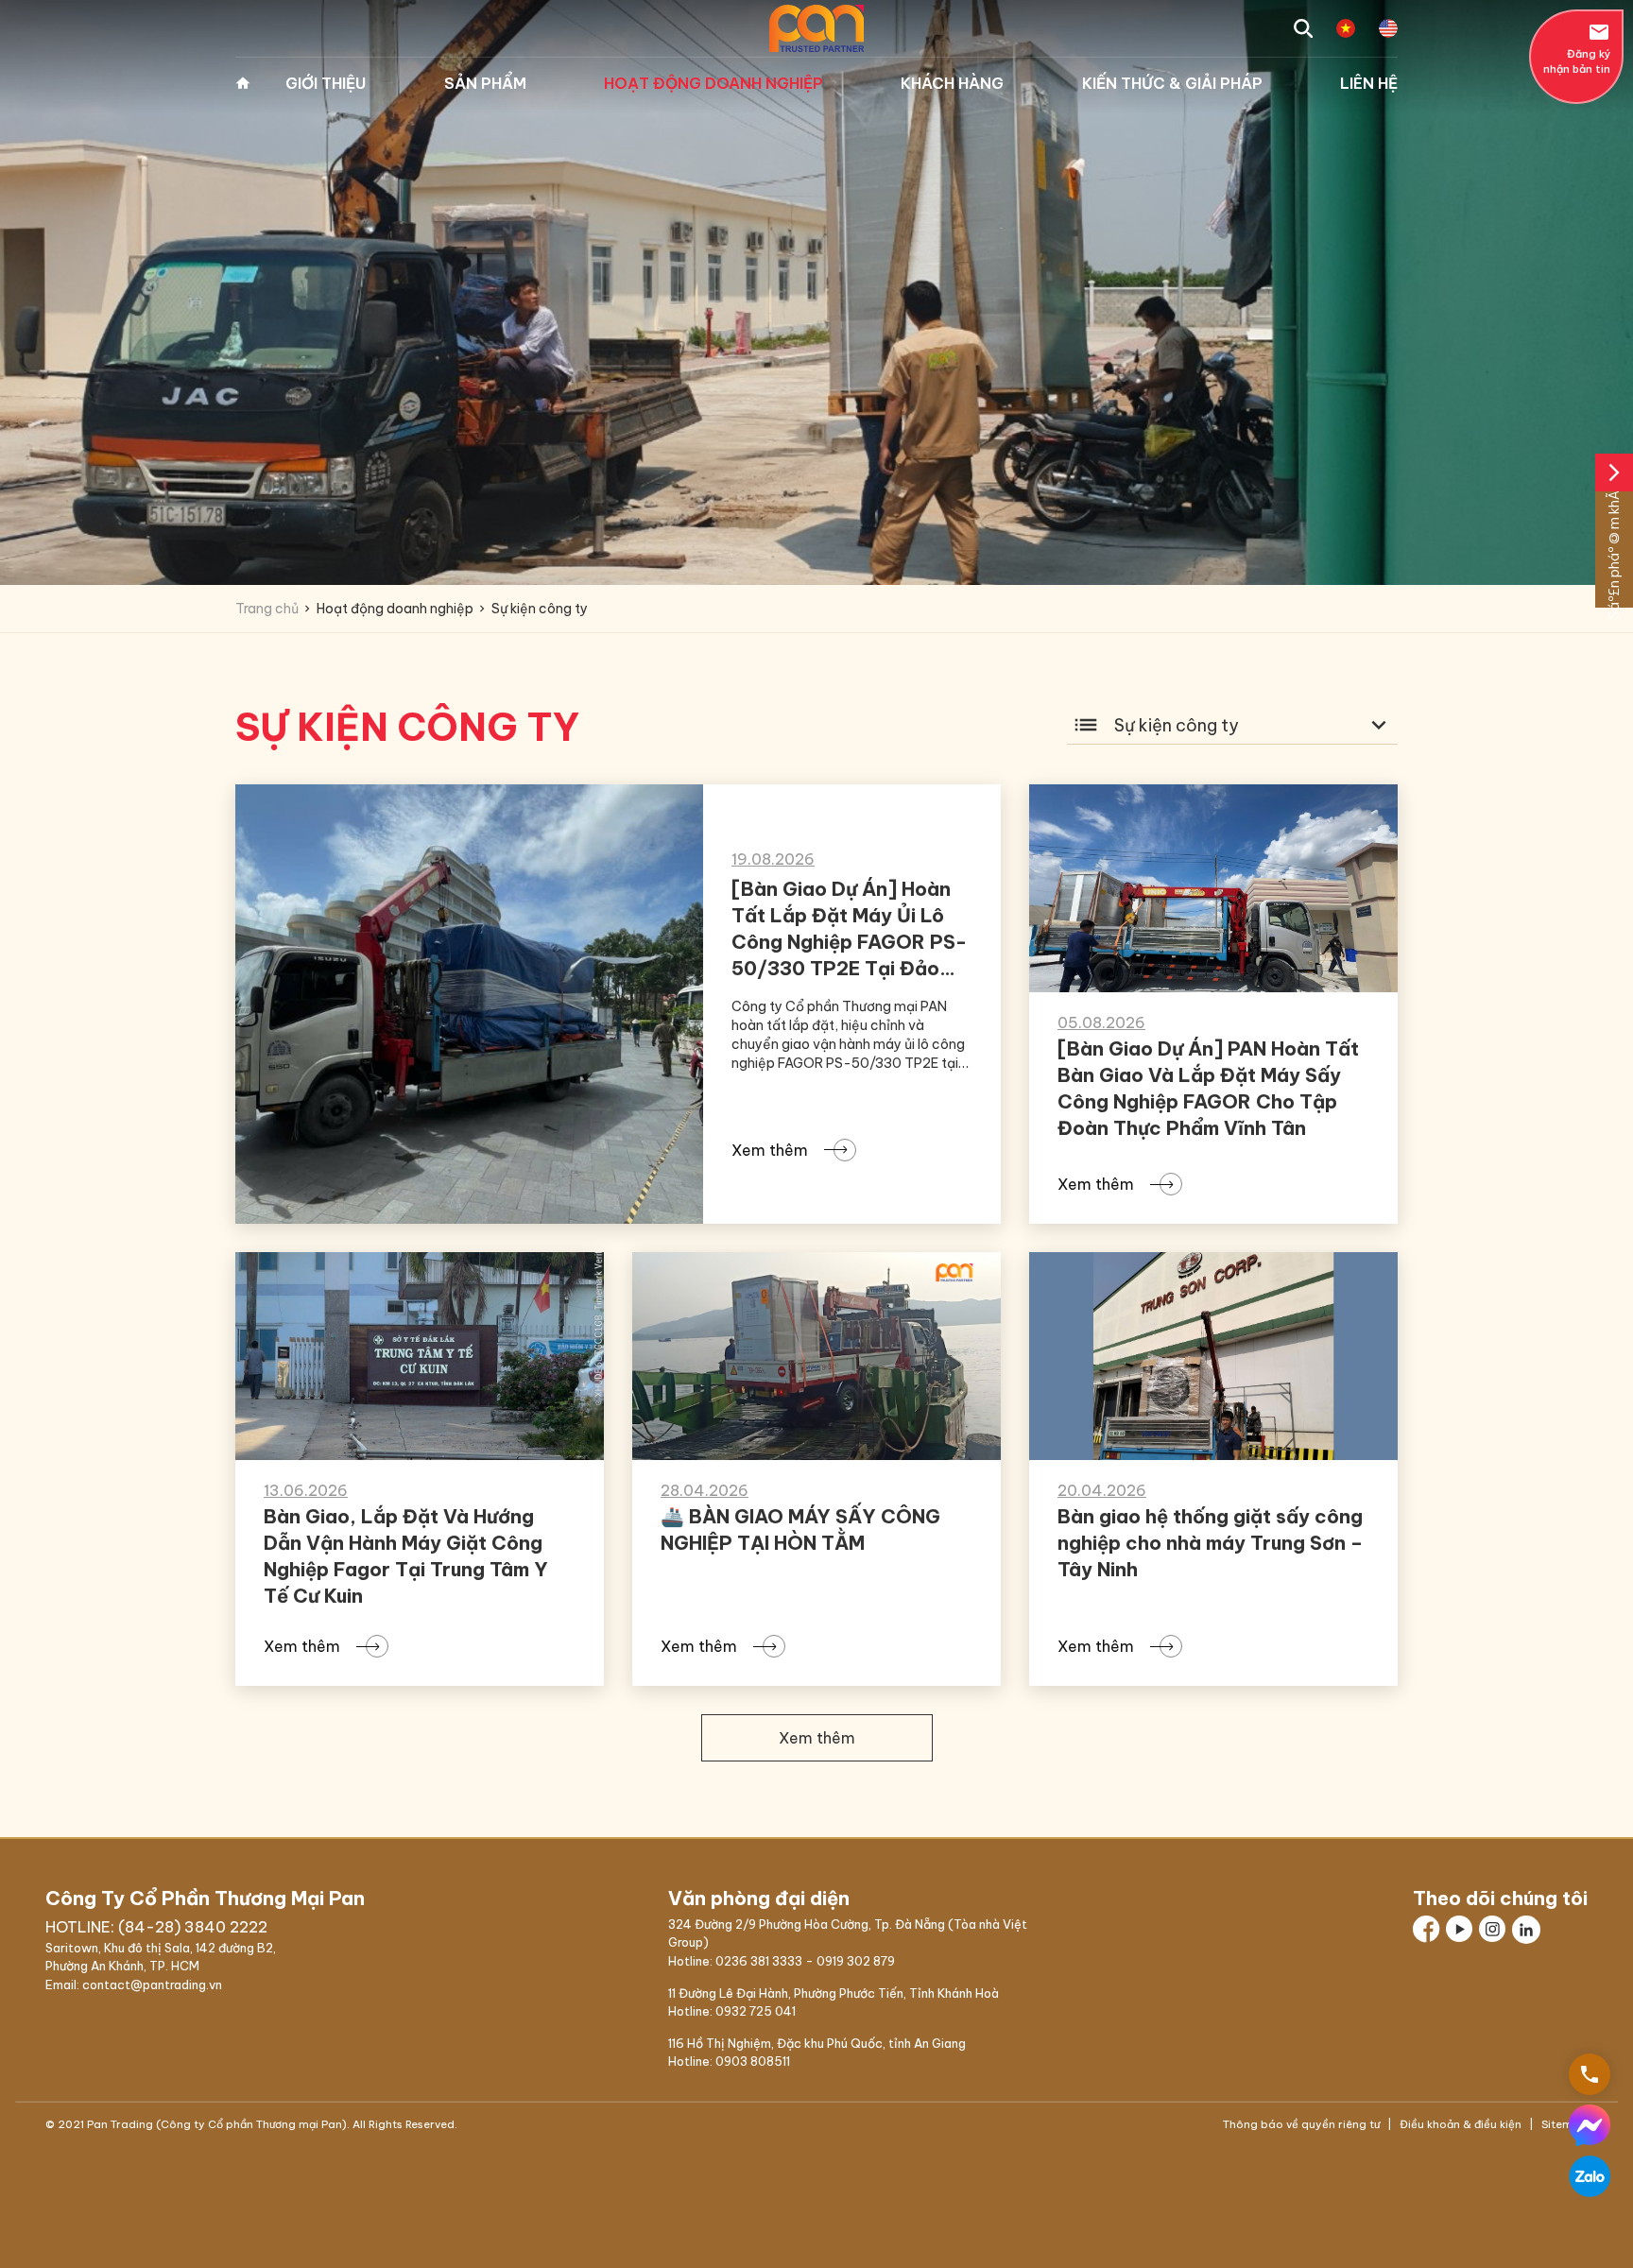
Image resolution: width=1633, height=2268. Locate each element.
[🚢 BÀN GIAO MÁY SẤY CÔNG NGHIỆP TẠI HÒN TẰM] (816, 1356)
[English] (1388, 28)
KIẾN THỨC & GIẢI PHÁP (1172, 83)
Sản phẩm (485, 83)
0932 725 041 (756, 2011)
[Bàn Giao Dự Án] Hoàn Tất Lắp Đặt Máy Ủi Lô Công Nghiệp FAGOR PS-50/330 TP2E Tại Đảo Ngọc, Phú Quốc (849, 942)
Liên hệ (1369, 83)
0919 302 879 (856, 1961)
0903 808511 (753, 2061)
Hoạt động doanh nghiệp (713, 83)
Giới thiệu (326, 83)
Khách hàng (952, 83)
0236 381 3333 (759, 1961)
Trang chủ (243, 83)
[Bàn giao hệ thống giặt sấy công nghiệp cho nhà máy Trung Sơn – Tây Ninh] (1213, 1356)
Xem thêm (770, 1150)
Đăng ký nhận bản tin (1577, 48)
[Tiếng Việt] (1346, 28)
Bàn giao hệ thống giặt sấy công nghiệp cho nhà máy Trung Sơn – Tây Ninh (1210, 1543)
